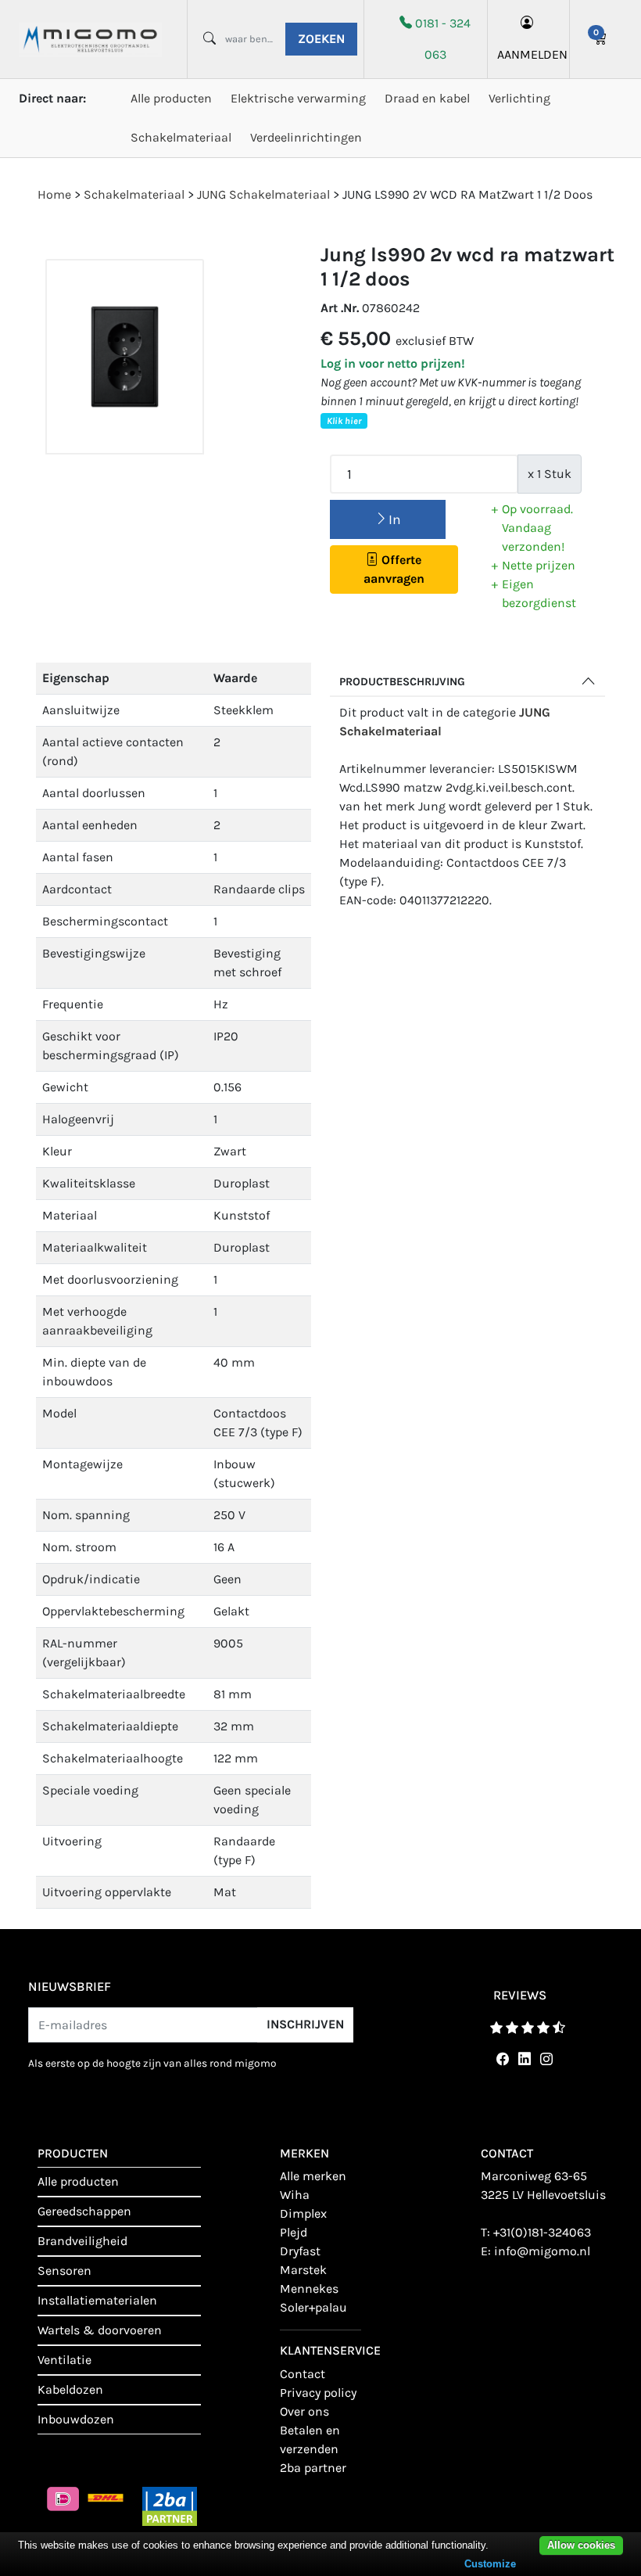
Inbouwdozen (76, 2419)
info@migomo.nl (542, 2251)
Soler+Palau (313, 2307)
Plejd (294, 2232)
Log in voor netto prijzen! (393, 363)
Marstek (303, 2270)
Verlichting (519, 98)
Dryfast (300, 2251)
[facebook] (500, 2059)
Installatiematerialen (97, 2300)
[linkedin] (521, 2059)
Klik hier (344, 421)
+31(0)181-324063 (542, 2232)
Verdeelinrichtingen (306, 137)
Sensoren (64, 2271)
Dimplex (303, 2213)
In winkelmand (388, 525)
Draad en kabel (427, 98)
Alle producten (171, 98)
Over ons (304, 2411)
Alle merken (313, 2176)
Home (54, 194)
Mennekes (309, 2289)
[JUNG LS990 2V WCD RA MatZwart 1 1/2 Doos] (125, 357)
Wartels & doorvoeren (100, 2330)
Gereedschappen (84, 2211)
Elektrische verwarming (298, 98)
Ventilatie (64, 2360)
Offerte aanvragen (394, 569)
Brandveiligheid (82, 2241)
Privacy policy (318, 2393)
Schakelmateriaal (181, 137)
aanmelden (528, 54)
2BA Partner (313, 2468)
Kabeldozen (70, 2389)
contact (303, 2374)
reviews (520, 1995)
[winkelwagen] (601, 39)
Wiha (295, 2195)
